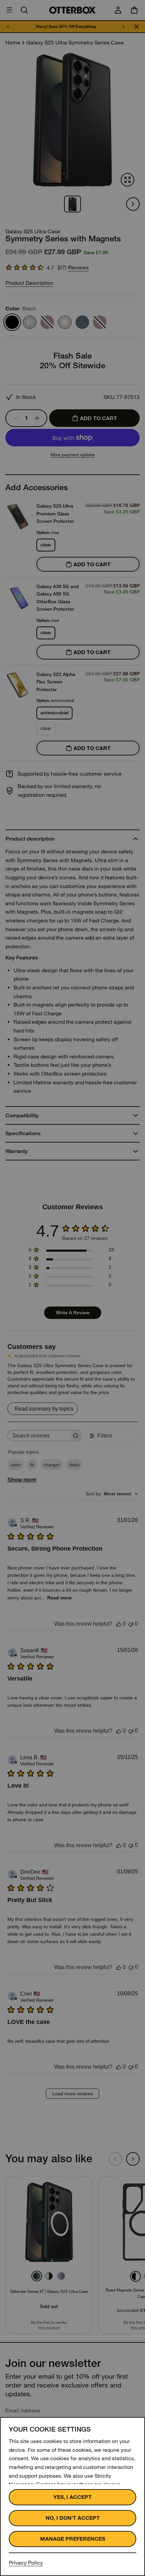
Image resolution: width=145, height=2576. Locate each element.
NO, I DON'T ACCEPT (73, 2518)
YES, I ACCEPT (72, 2497)
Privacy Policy (26, 2563)
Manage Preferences (73, 2539)
